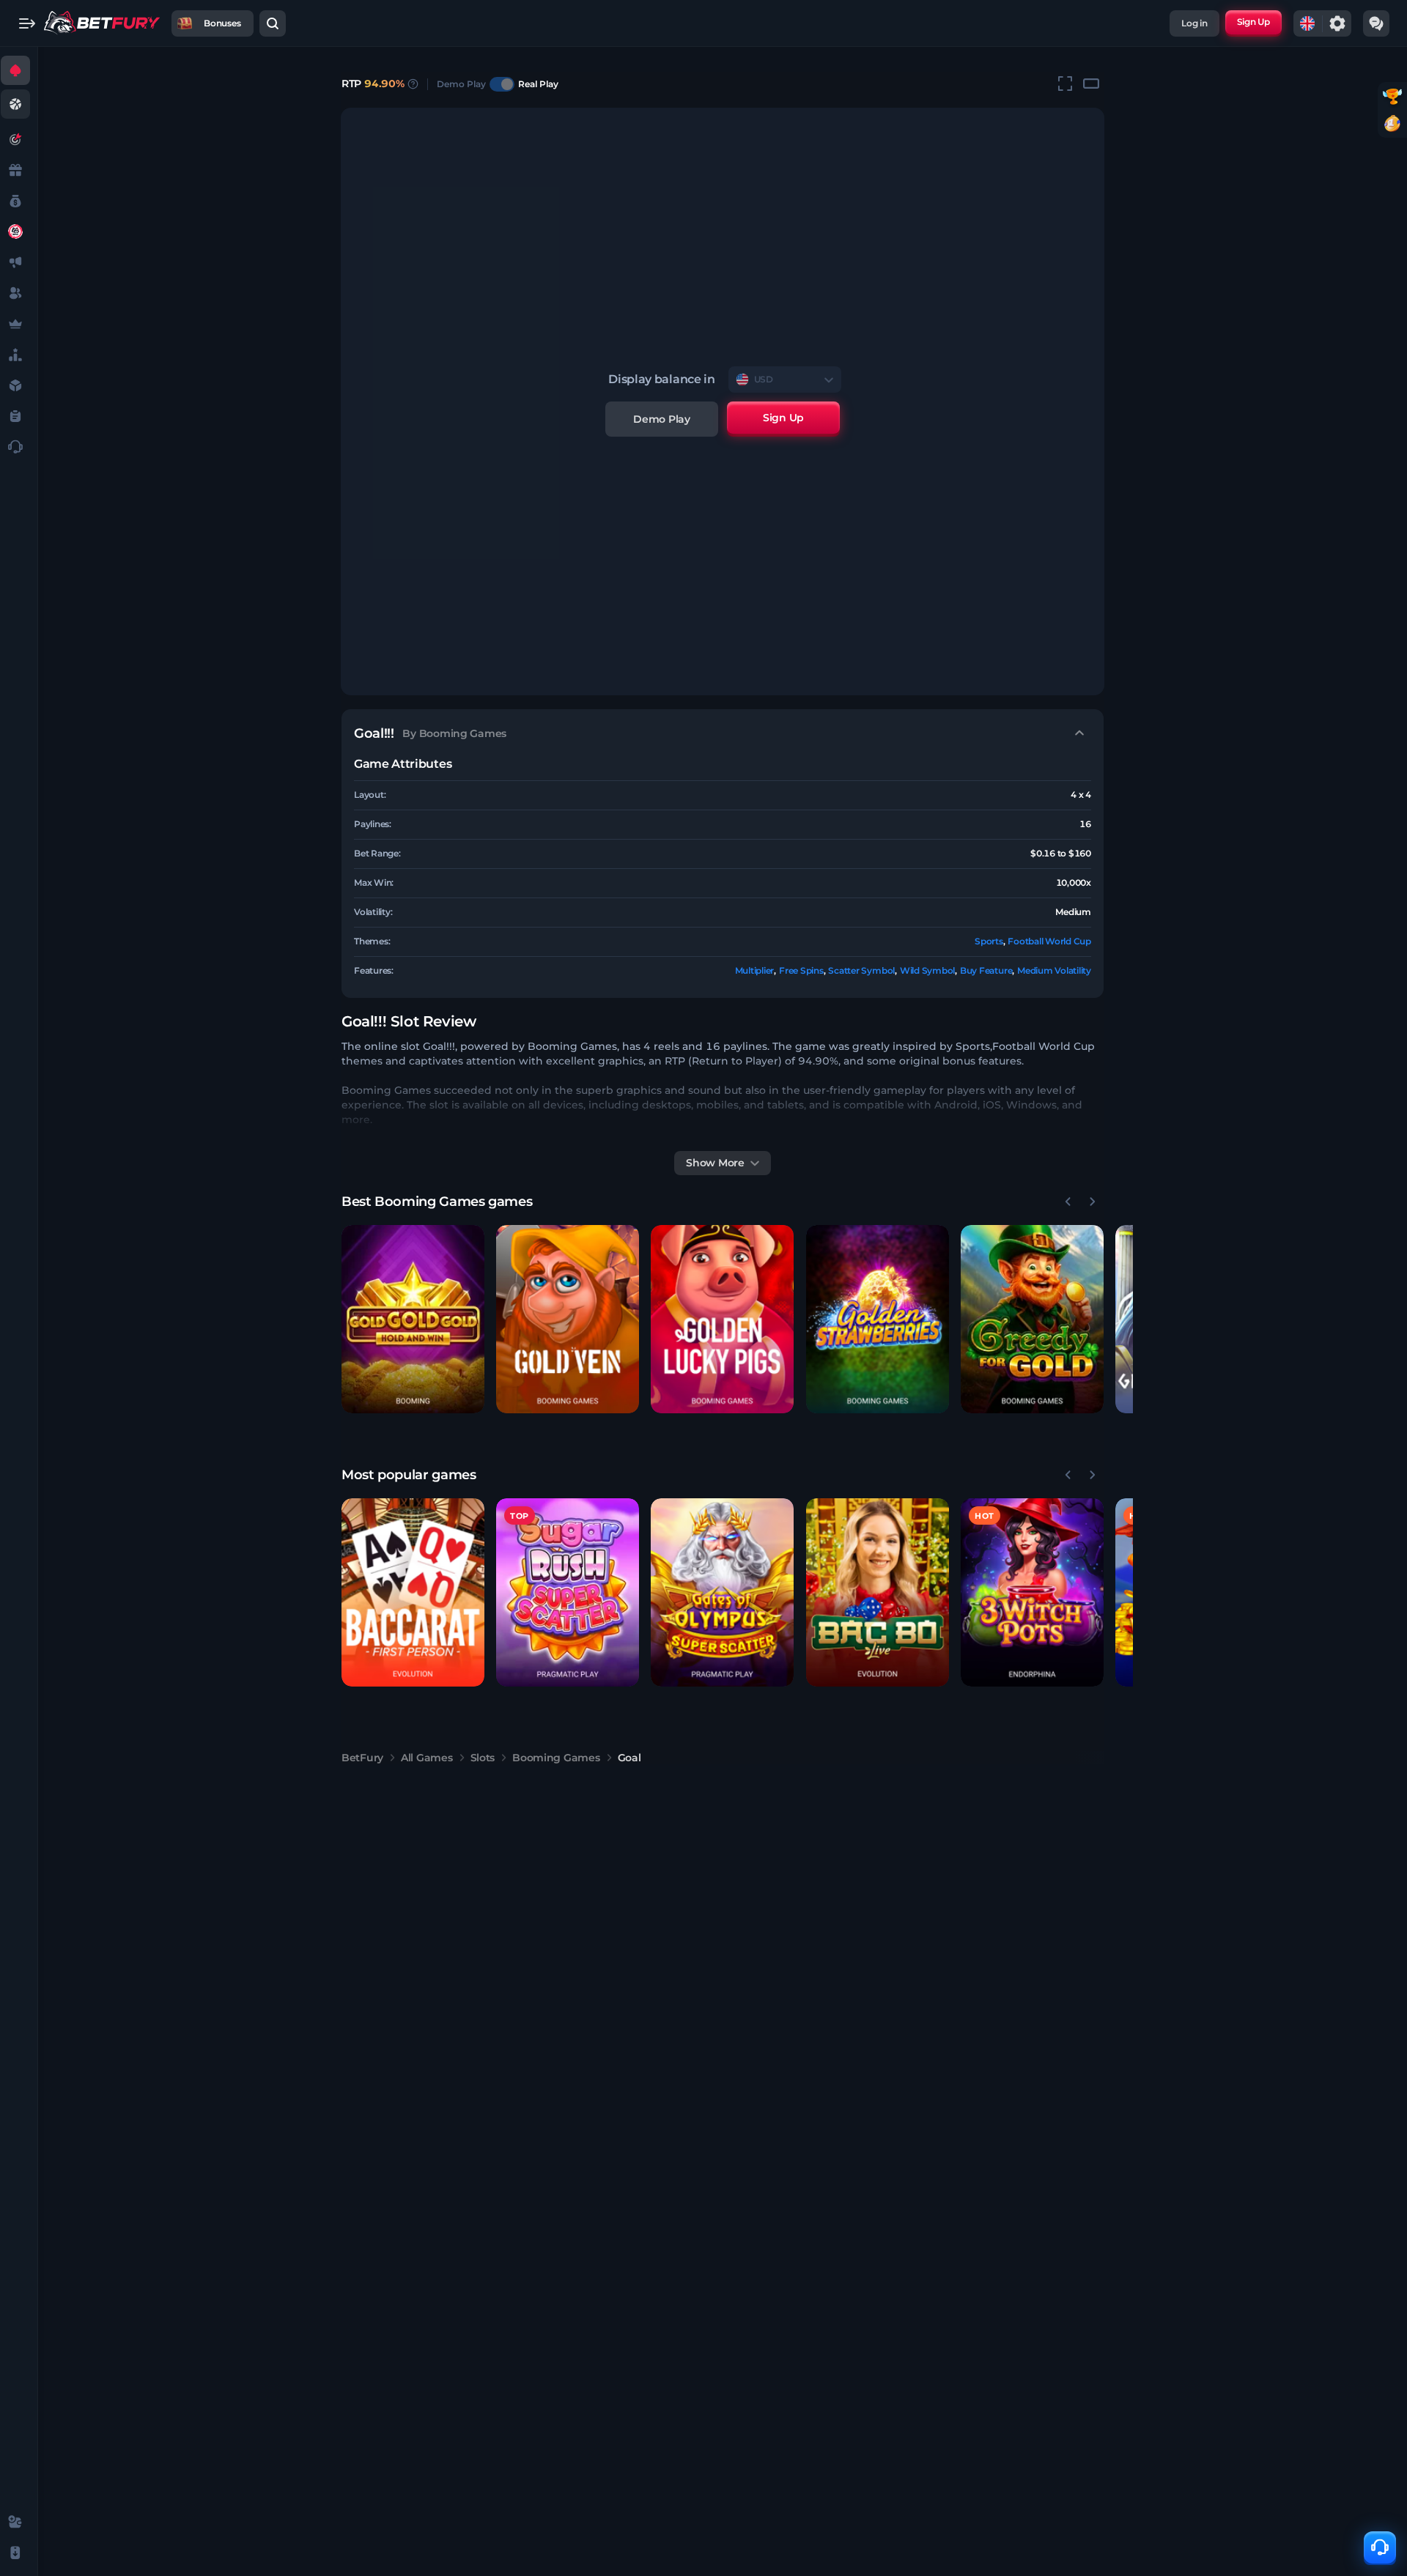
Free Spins (801, 970)
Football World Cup (1049, 941)
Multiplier (755, 970)
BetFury (362, 1758)
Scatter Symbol (861, 970)
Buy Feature (986, 970)
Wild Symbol (927, 970)
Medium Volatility (1054, 970)
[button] (413, 1319)
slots (483, 1758)
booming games (556, 1758)
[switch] (502, 84)
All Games (426, 1758)
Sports (989, 941)
